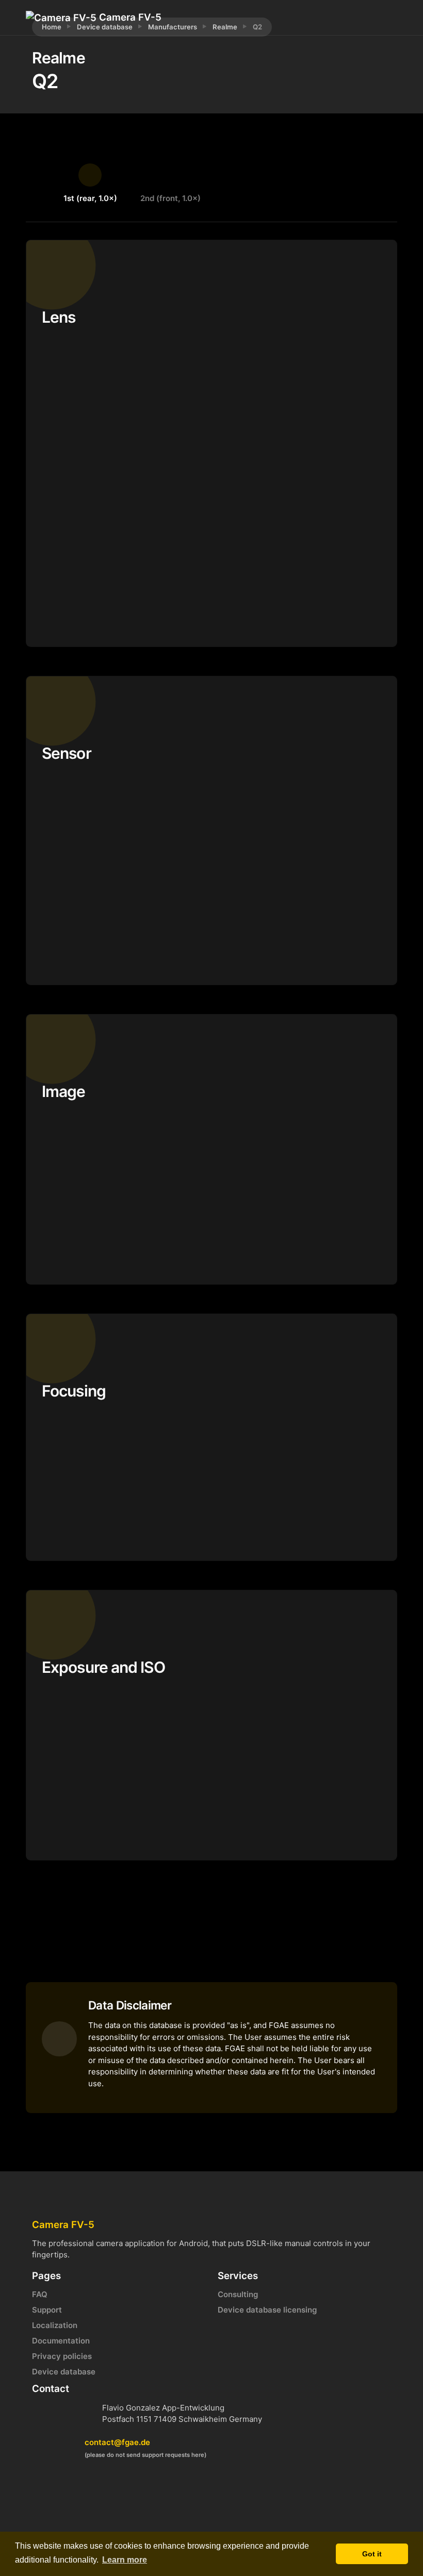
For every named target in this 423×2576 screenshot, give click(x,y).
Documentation (61, 2341)
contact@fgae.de (117, 2442)
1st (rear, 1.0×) (90, 198)
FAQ (40, 2294)
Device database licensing (267, 2310)
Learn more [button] (125, 2560)
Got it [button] (372, 2554)
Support (47, 2310)
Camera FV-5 (129, 17)
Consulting (238, 2294)
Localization (55, 2325)
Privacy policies (62, 2356)
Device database (64, 2372)
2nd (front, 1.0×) (170, 198)
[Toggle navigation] (348, 18)
